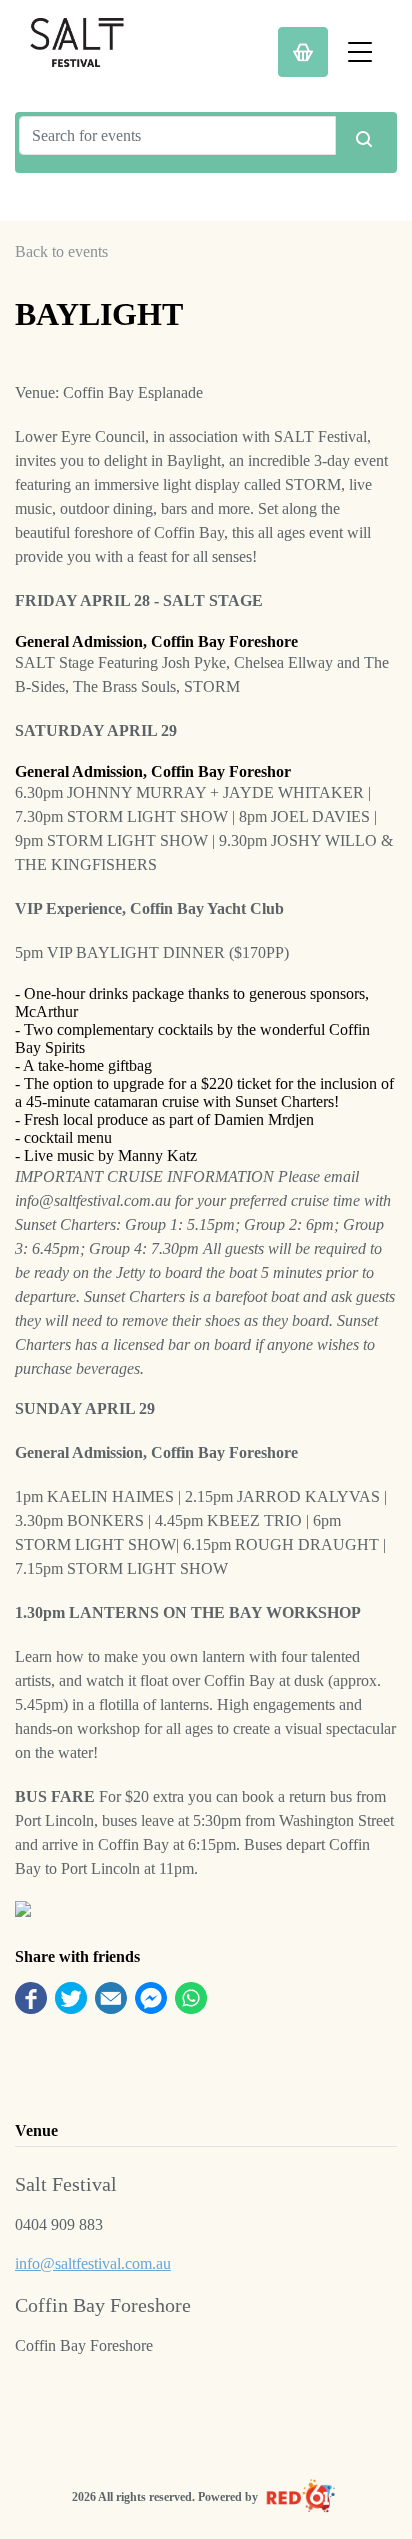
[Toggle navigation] (360, 52)
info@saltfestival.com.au (93, 2263)
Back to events (61, 251)
